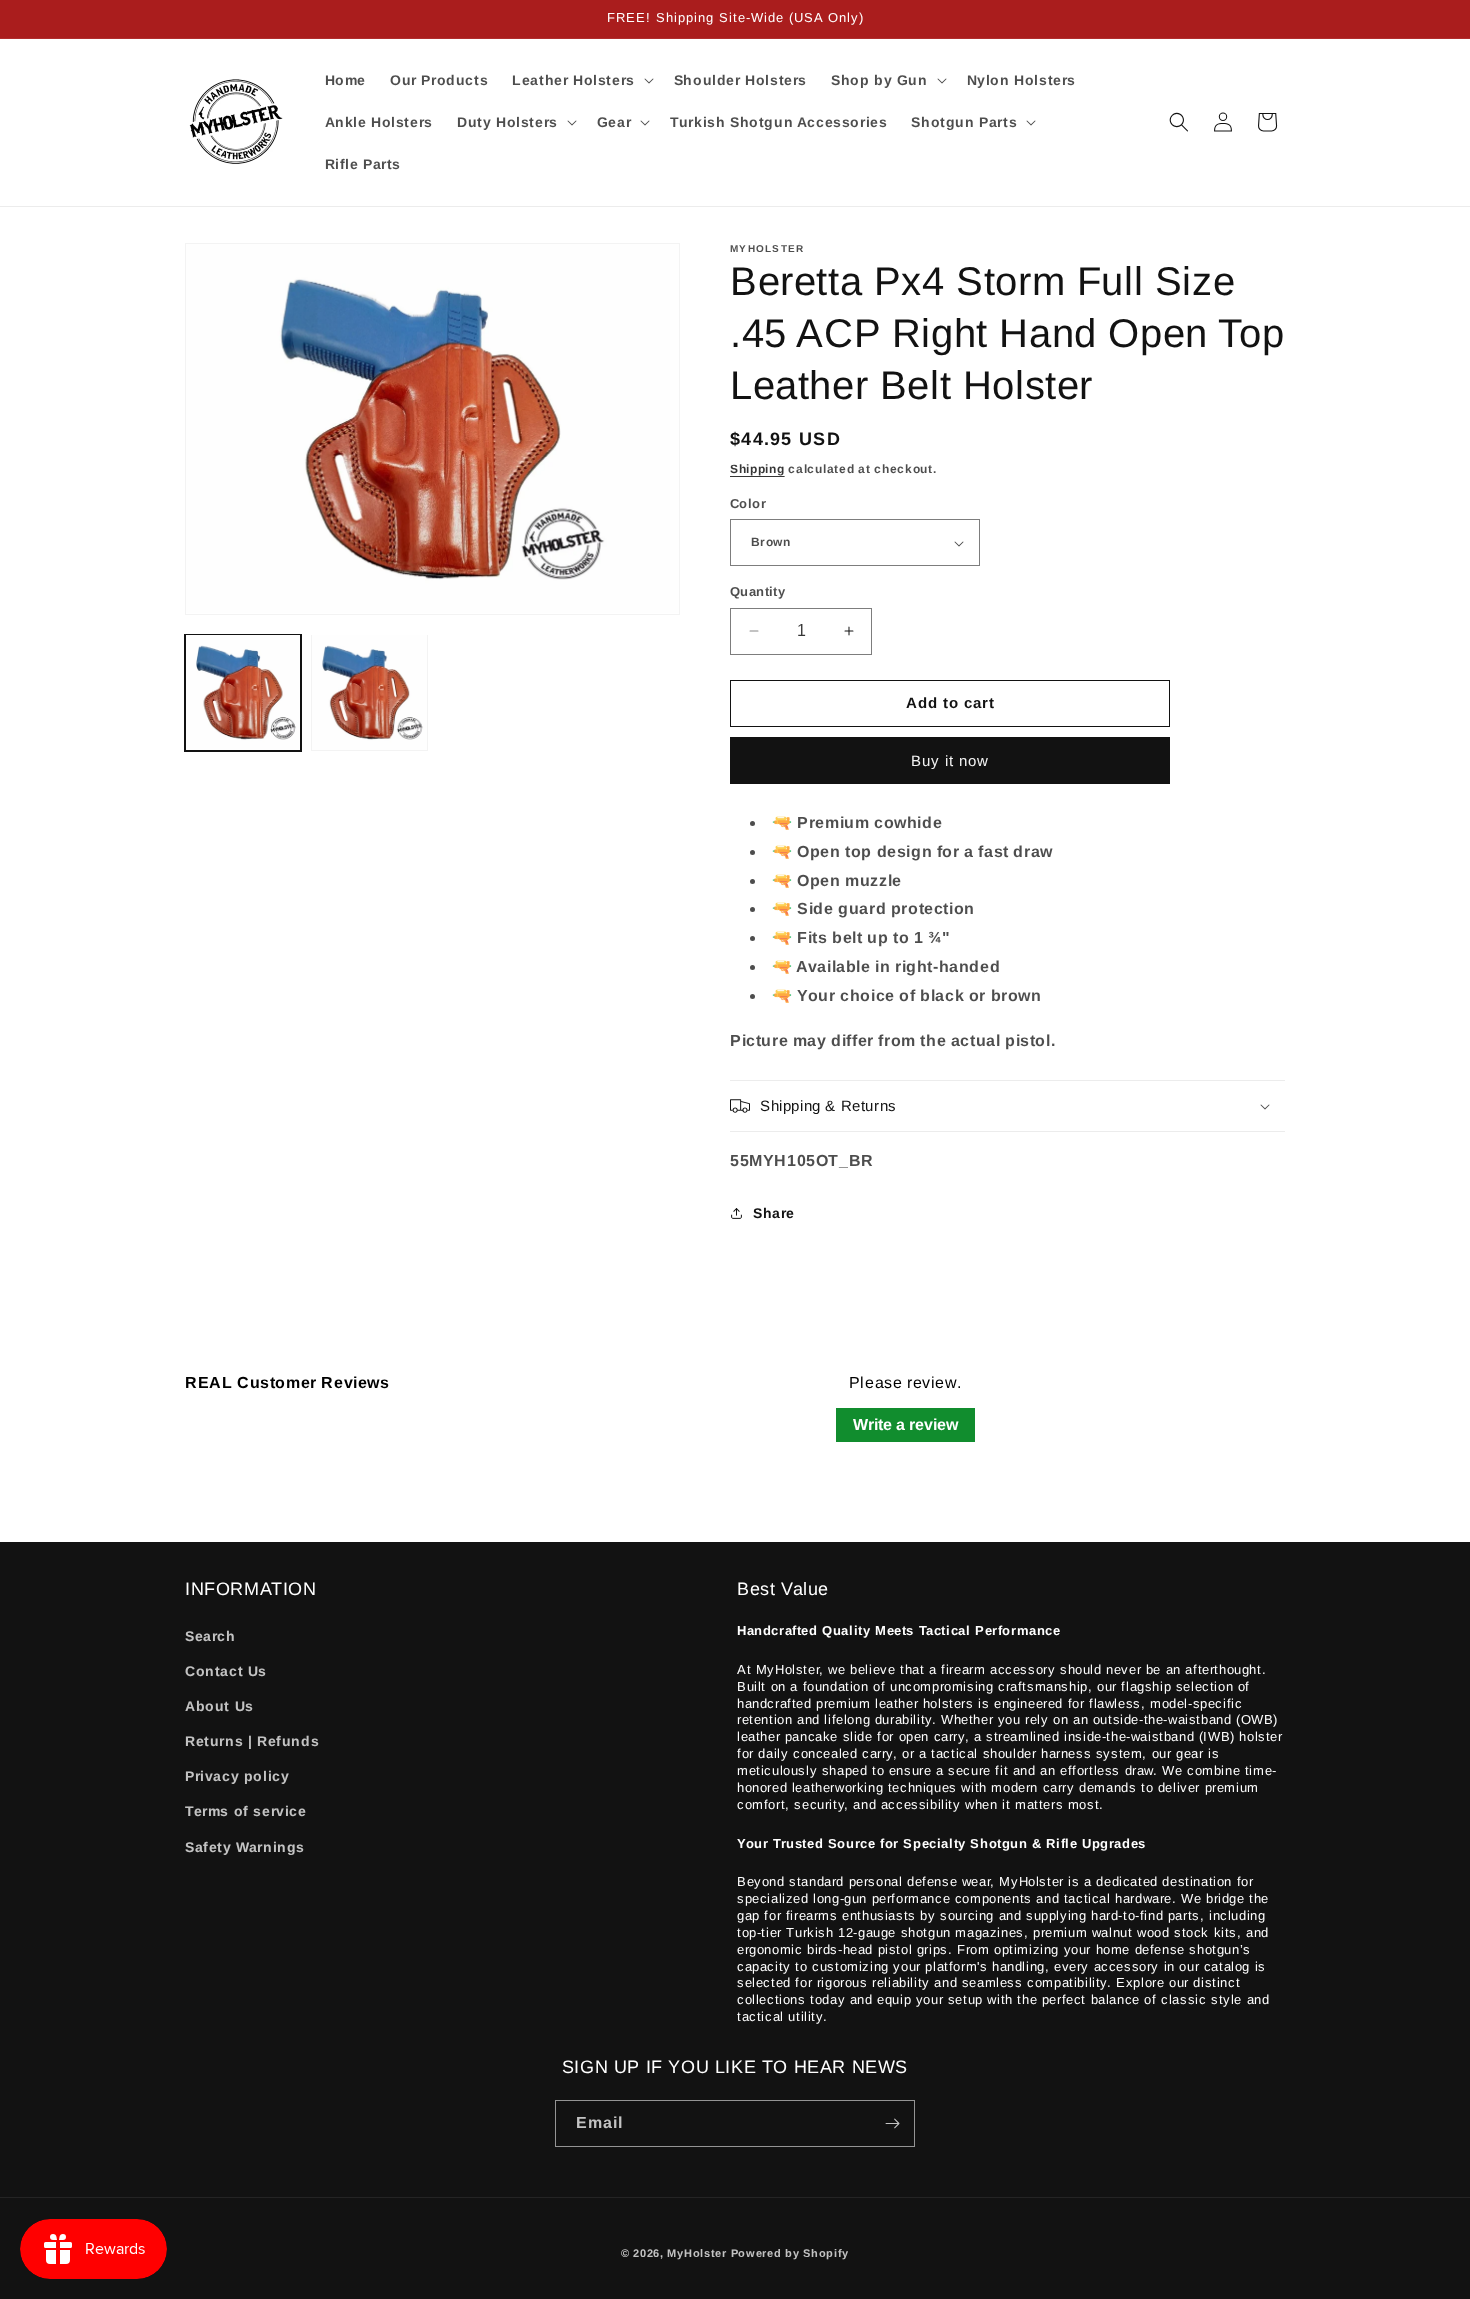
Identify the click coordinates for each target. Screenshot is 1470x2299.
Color (748, 503)
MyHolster (696, 2253)
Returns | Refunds (252, 1741)
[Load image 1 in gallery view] (243, 692)
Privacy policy (237, 1776)
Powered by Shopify (790, 2253)
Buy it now (950, 760)
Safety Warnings (245, 1847)
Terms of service (246, 1812)
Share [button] (774, 1213)
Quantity (757, 591)
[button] (581, 80)
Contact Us (226, 1671)
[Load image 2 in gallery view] (369, 692)
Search (210, 1636)
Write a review (905, 1424)
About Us (219, 1706)
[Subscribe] (892, 2123)
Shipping (757, 469)
